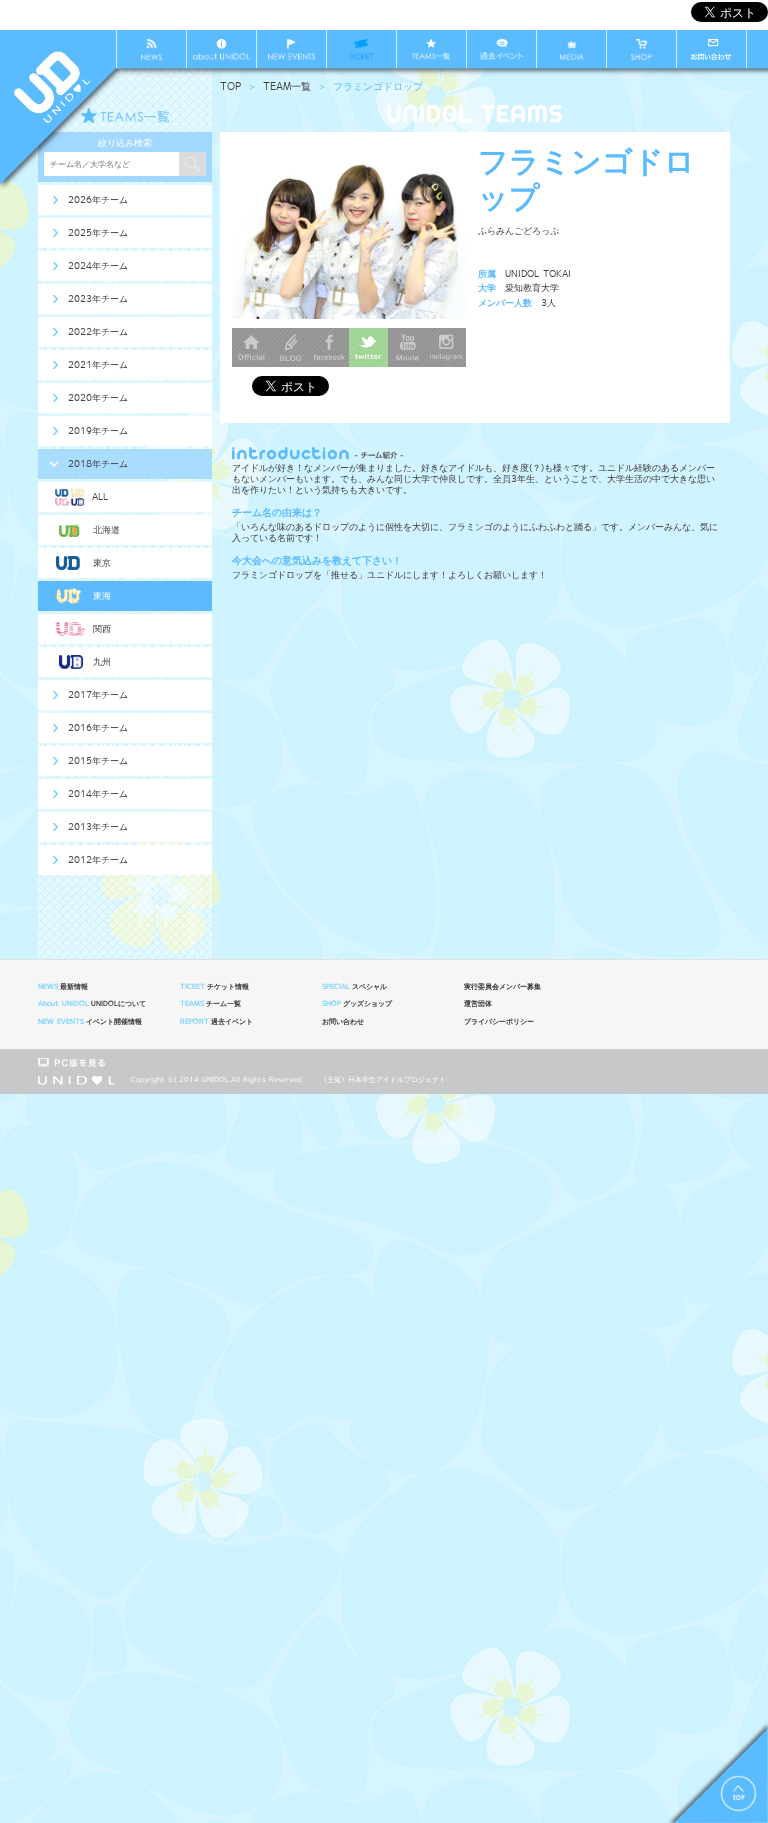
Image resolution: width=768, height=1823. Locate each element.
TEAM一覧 (287, 86)
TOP (230, 86)
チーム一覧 (210, 1004)
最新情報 (63, 987)
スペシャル (354, 987)
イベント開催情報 (90, 1022)
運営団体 (478, 1004)
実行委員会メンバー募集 (502, 987)
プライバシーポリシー (499, 1022)
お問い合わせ (343, 1022)
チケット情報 (214, 987)
